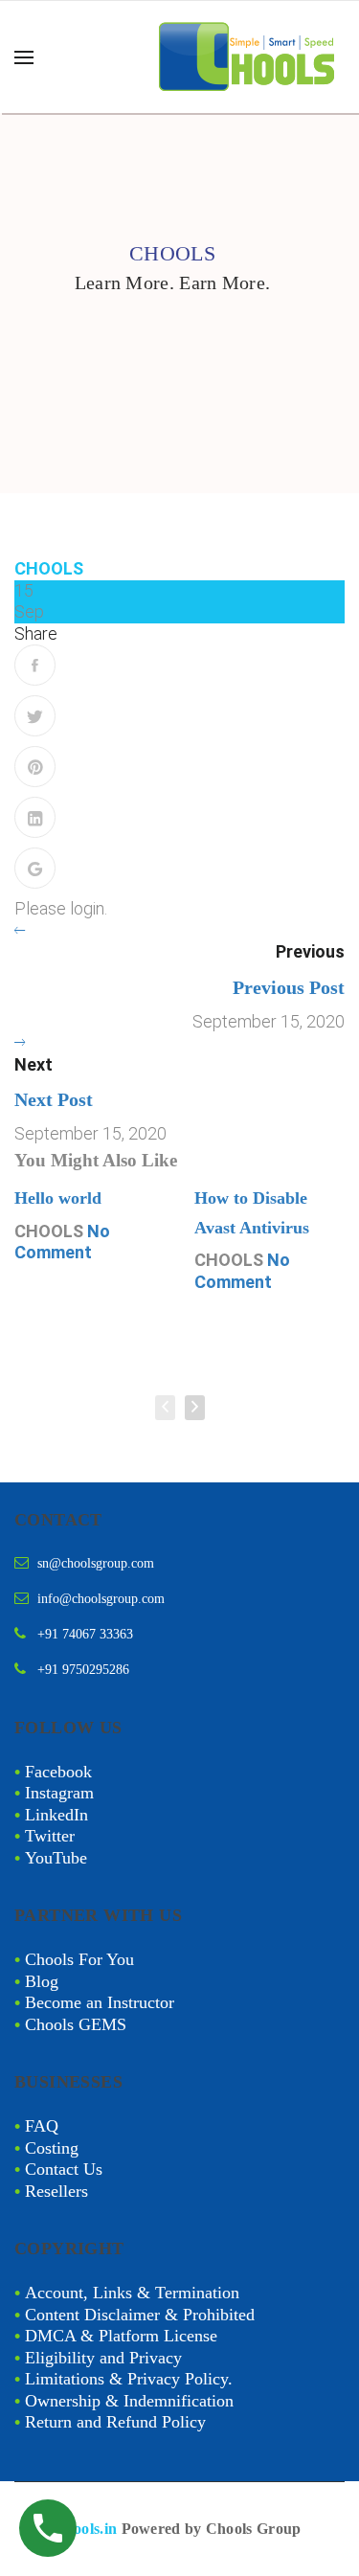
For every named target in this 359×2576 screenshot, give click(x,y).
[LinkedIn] (35, 817)
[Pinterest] (35, 767)
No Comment (62, 1242)
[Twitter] (35, 716)
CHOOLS (49, 568)
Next (34, 1064)
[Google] (35, 868)
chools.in (88, 2529)
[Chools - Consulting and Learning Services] (249, 57)
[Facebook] (35, 665)
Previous (310, 951)
